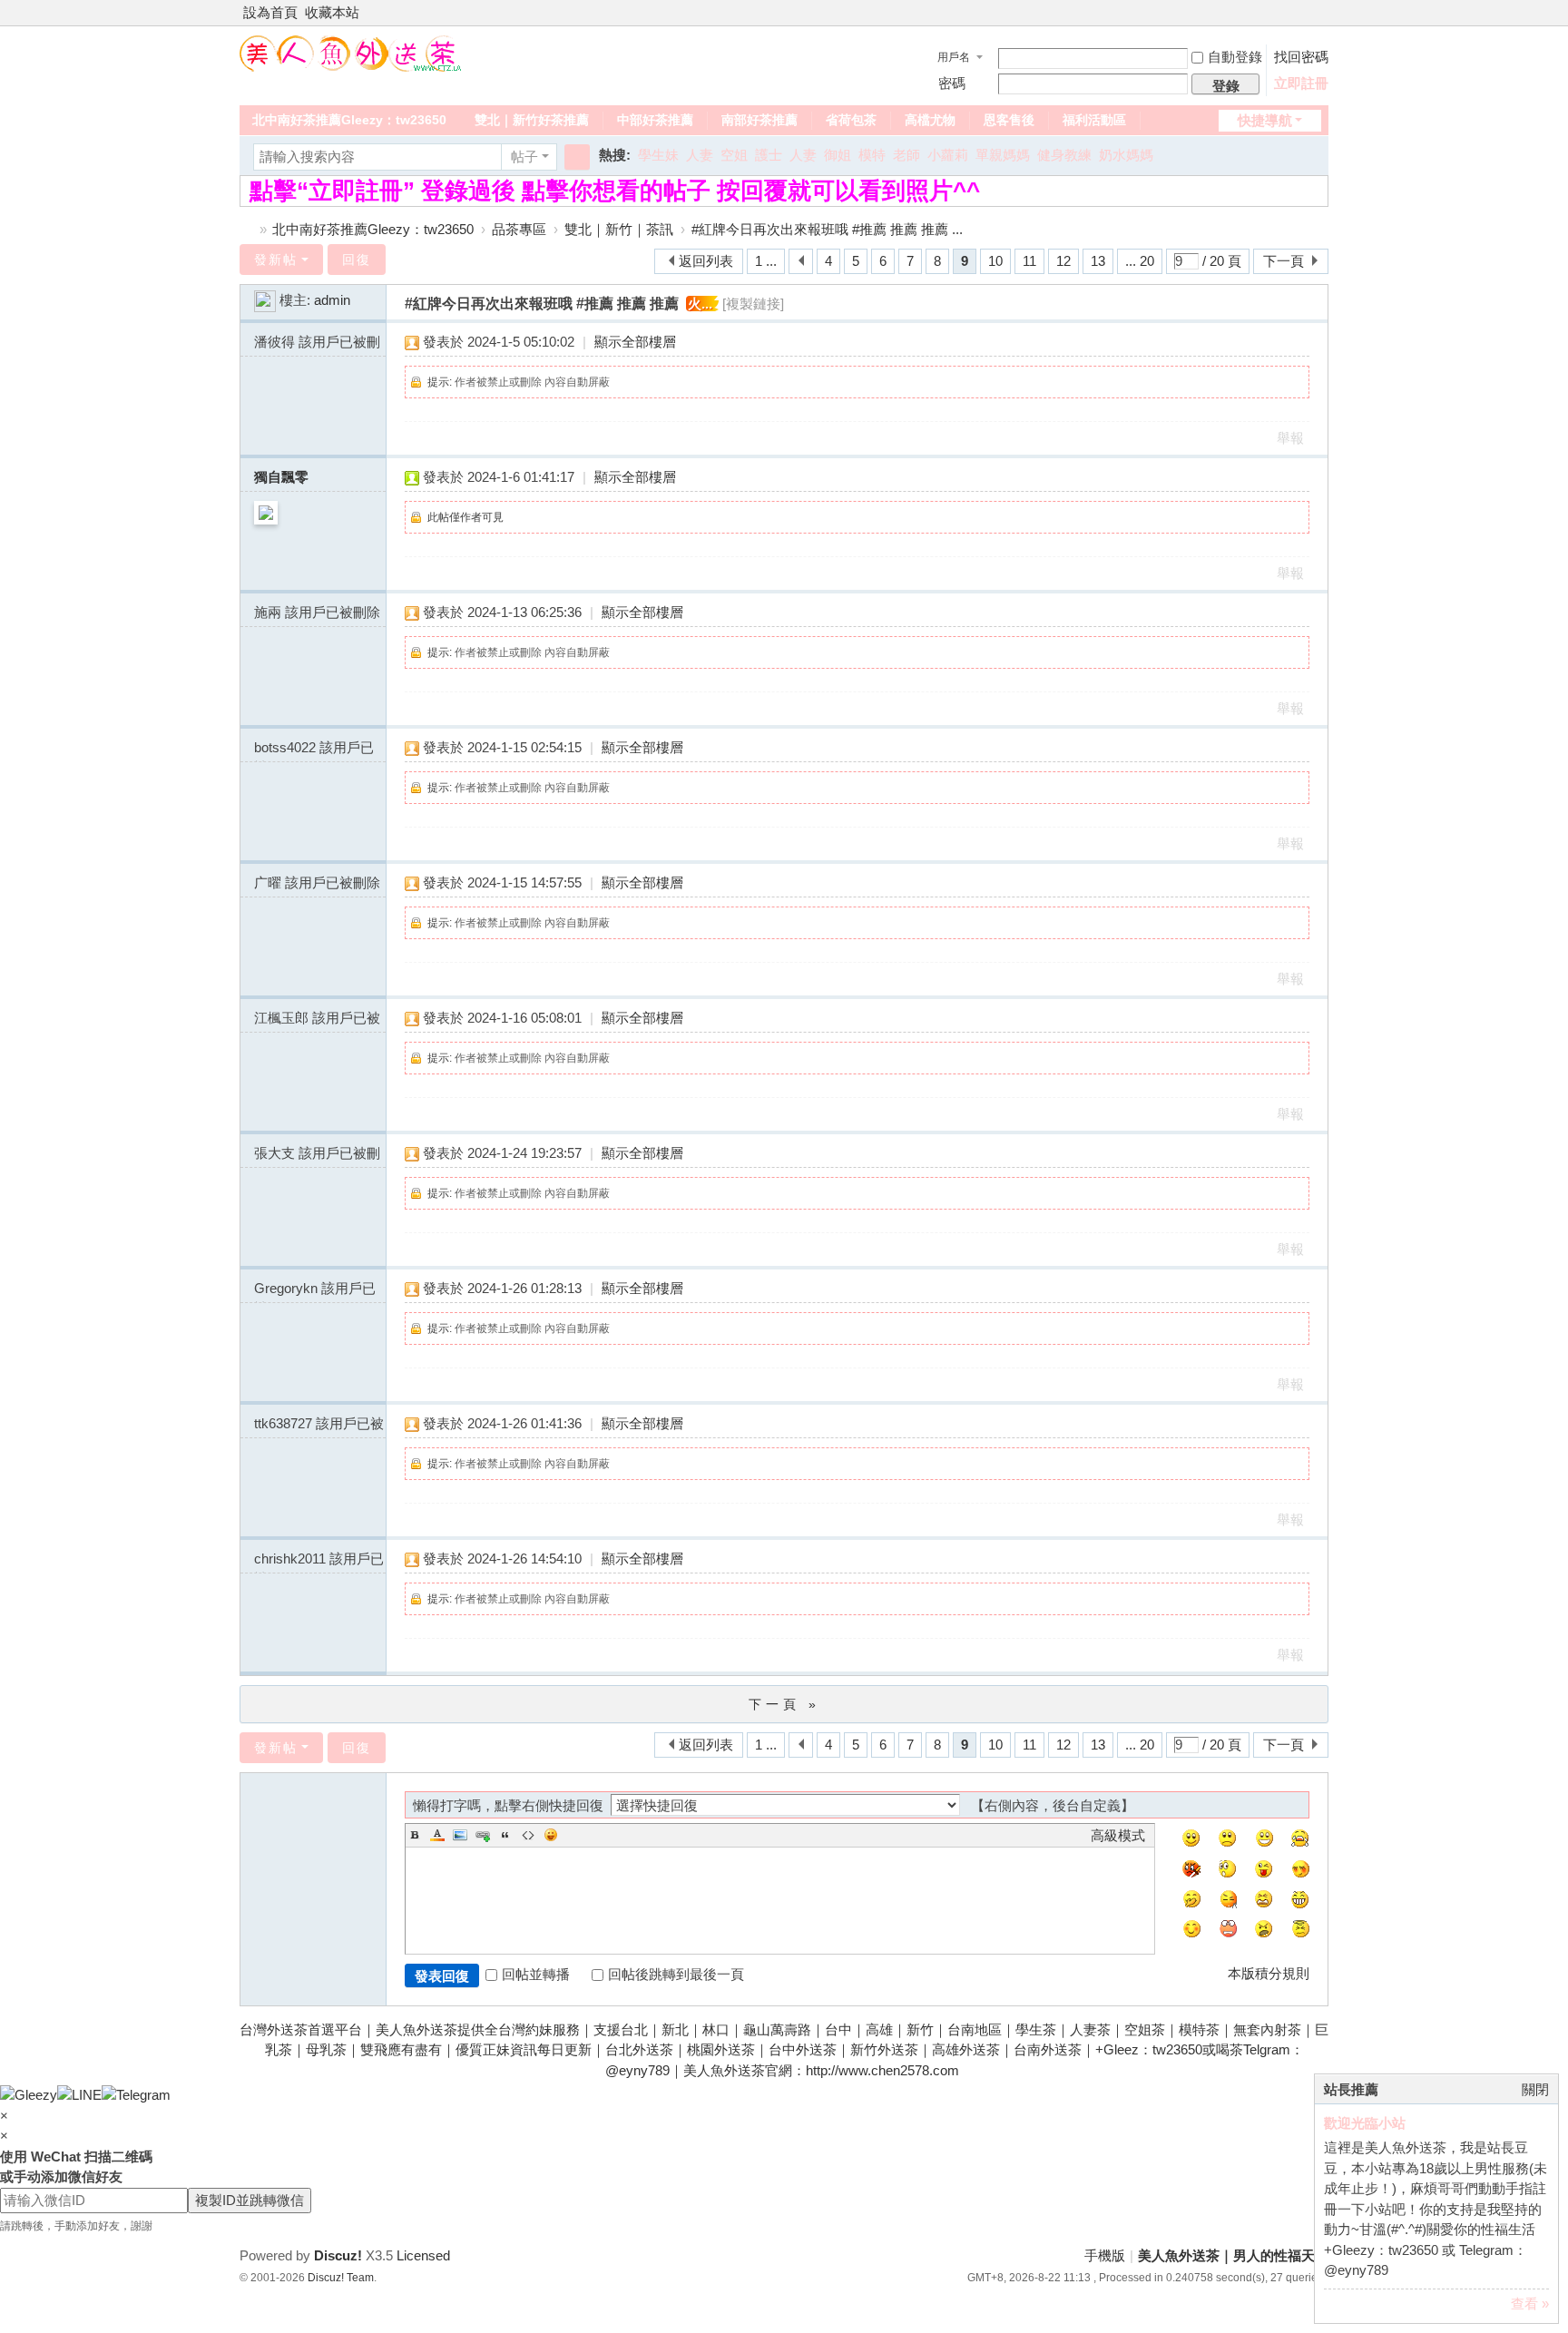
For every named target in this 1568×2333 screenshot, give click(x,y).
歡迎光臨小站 (1365, 2123)
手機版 (1105, 2255)
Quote (505, 1835)
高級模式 (1118, 1835)
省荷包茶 (851, 120)
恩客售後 (1009, 120)
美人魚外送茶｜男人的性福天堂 (247, 229)
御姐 (838, 155)
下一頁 (1284, 261)
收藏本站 (332, 12)
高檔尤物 (930, 120)
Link (483, 1835)
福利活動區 (1094, 120)
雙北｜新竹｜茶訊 (619, 229)
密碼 (952, 83)
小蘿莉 (948, 155)
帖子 (524, 157)
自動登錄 (1235, 57)
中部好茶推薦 (655, 120)
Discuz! (338, 2255)
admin (332, 300)
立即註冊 (1301, 83)
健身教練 (1064, 155)
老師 (906, 155)
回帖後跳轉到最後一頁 (676, 1974)
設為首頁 (270, 12)
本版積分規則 (1269, 1973)
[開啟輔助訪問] (1303, 13)
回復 (357, 260)
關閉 (1535, 2089)
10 (995, 261)
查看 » (1530, 2304)
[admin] (265, 300)
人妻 (700, 155)
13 (1098, 261)
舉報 (1290, 438)
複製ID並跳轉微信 (250, 2200)
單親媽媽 (1003, 155)
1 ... (766, 261)
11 (1029, 261)
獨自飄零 (281, 477)
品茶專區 (519, 229)
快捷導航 (1265, 120)
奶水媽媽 (1126, 155)
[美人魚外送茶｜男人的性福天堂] (351, 52)
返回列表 (706, 261)
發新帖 (276, 260)
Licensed (423, 2255)
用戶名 (954, 57)
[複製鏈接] (753, 304)
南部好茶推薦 (759, 120)
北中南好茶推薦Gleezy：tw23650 (349, 120)
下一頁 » (784, 1704)
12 (1063, 261)
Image (460, 1835)
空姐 (734, 155)
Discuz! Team (341, 2278)
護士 (769, 155)
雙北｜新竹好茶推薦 (532, 120)
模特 (872, 155)
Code (528, 1835)
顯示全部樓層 (635, 342)
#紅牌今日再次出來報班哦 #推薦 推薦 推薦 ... (827, 229)
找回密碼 (1301, 57)
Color (437, 1835)
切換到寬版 (1320, 20)
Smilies (551, 1835)
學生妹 (658, 155)
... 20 (1140, 261)
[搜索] (577, 157)
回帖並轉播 (536, 1974)
